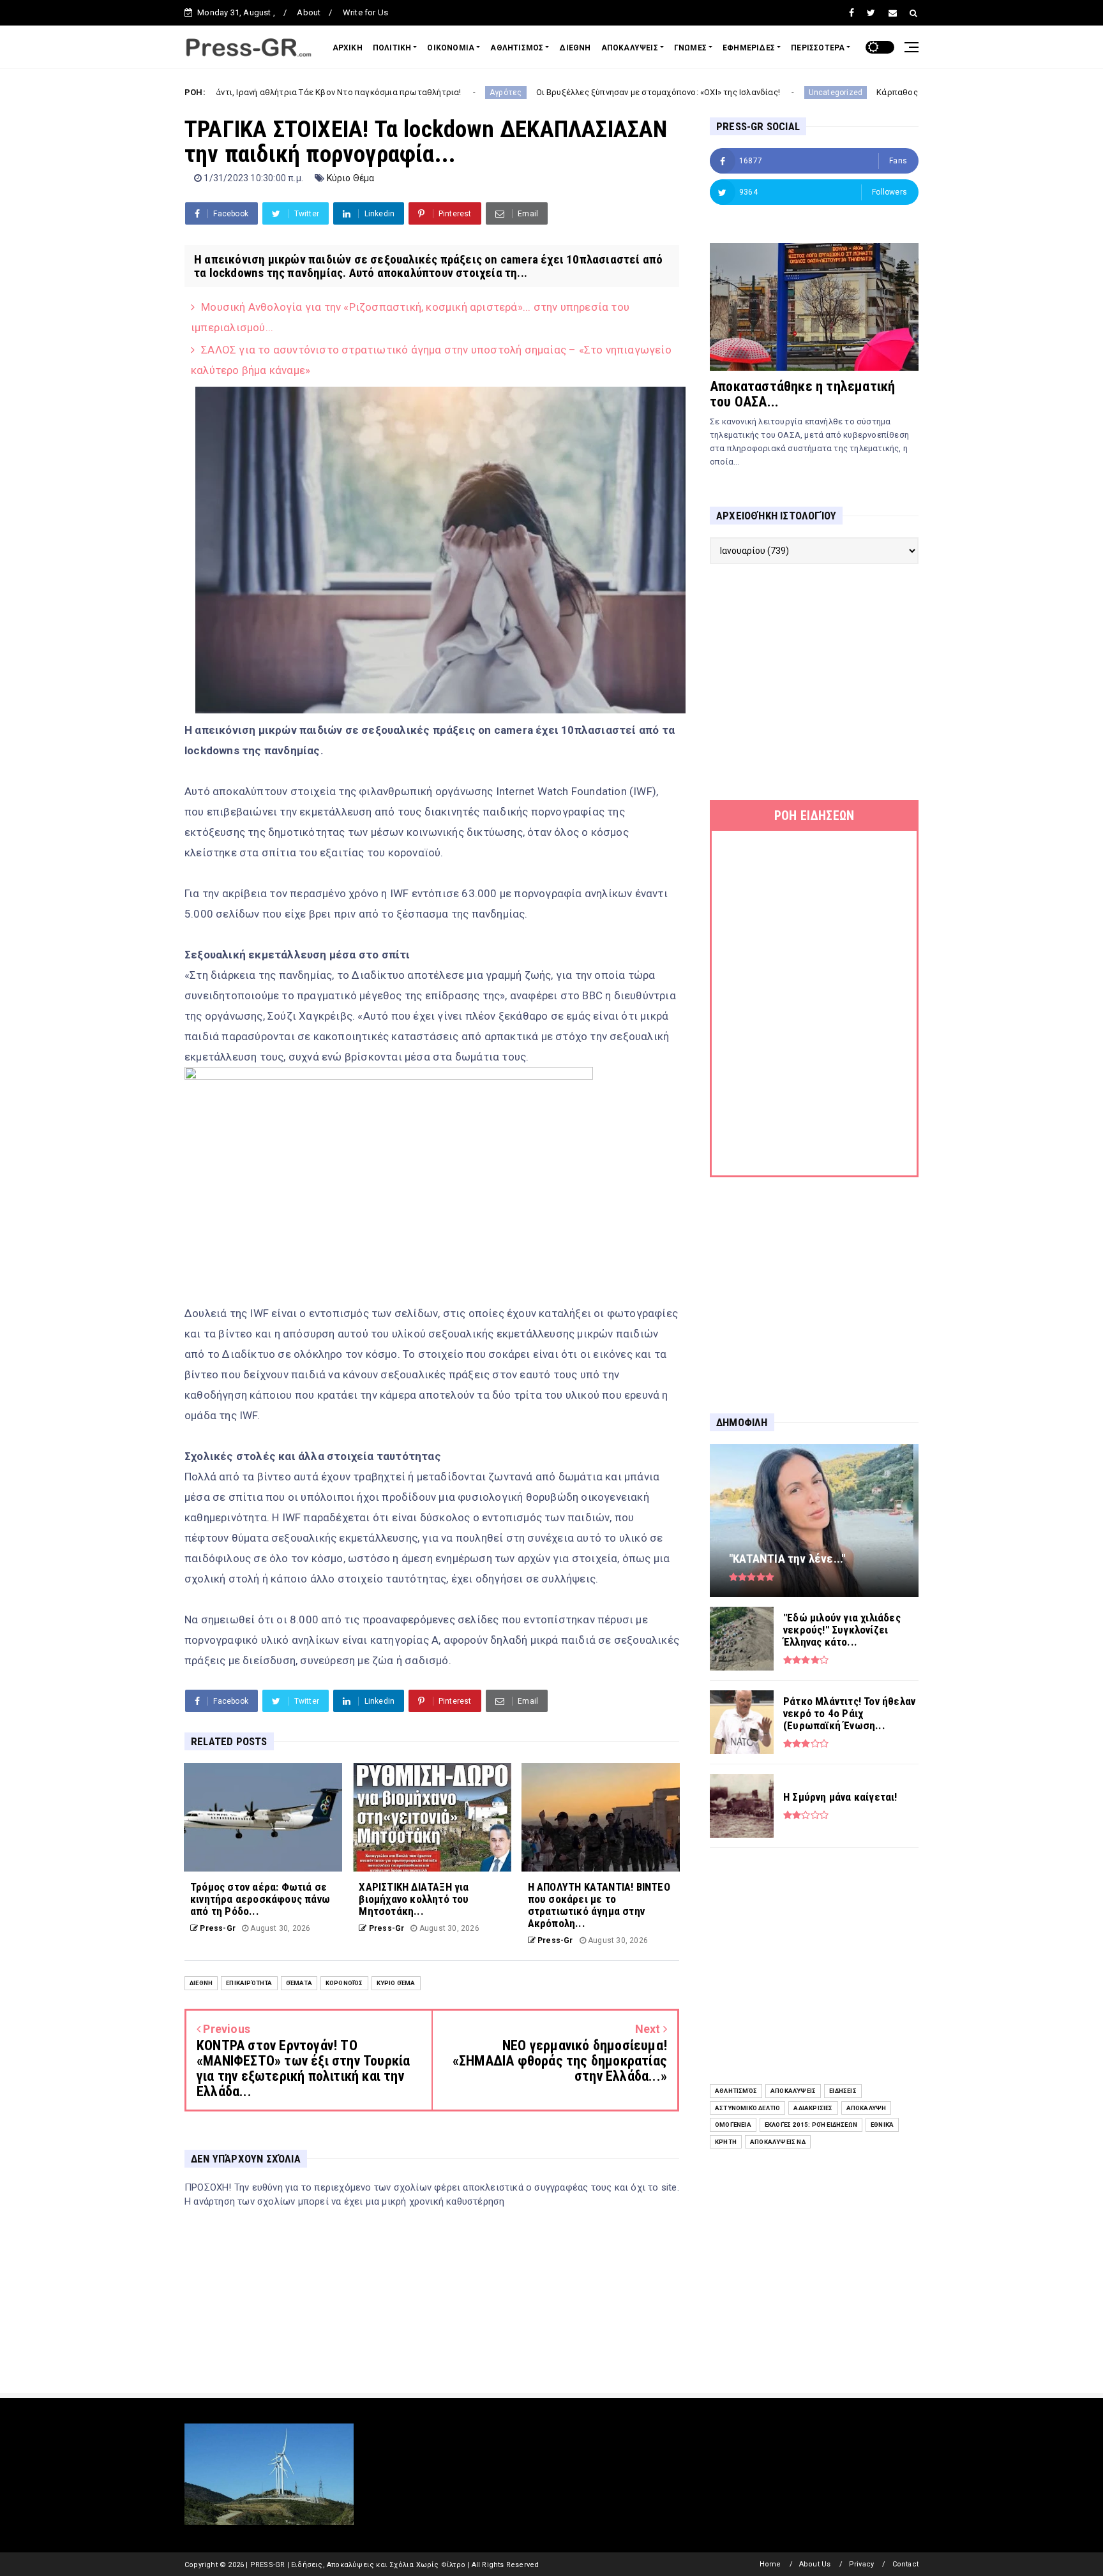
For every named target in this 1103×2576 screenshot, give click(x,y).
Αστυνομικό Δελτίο (747, 2108)
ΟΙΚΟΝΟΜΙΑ (451, 48)
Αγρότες (394, 93)
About (309, 12)
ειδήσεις (843, 2091)
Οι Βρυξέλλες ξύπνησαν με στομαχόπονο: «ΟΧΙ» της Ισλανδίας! (547, 92)
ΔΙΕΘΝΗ (575, 48)
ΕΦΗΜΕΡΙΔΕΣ (749, 48)
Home (770, 2564)
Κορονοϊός (344, 1983)
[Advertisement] (814, 682)
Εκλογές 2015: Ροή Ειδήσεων (811, 2125)
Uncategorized (724, 93)
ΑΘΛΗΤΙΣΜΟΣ (517, 48)
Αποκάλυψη (867, 2108)
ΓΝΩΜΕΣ (690, 48)
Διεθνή (201, 1983)
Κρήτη (726, 2142)
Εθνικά (882, 2125)
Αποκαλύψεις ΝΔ (778, 2142)
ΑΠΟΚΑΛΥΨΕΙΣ (630, 48)
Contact (905, 2564)
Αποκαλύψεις (793, 2091)
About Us (815, 2564)
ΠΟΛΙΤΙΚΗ (392, 48)
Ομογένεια (733, 2125)
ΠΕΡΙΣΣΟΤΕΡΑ (818, 48)
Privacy (861, 2564)
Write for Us (365, 12)
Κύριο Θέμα (351, 178)
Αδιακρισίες (813, 2108)
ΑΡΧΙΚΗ (348, 48)
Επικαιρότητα (249, 1983)
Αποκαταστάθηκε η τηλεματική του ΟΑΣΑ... (802, 394)
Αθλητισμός (736, 2091)
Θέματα (299, 1983)
